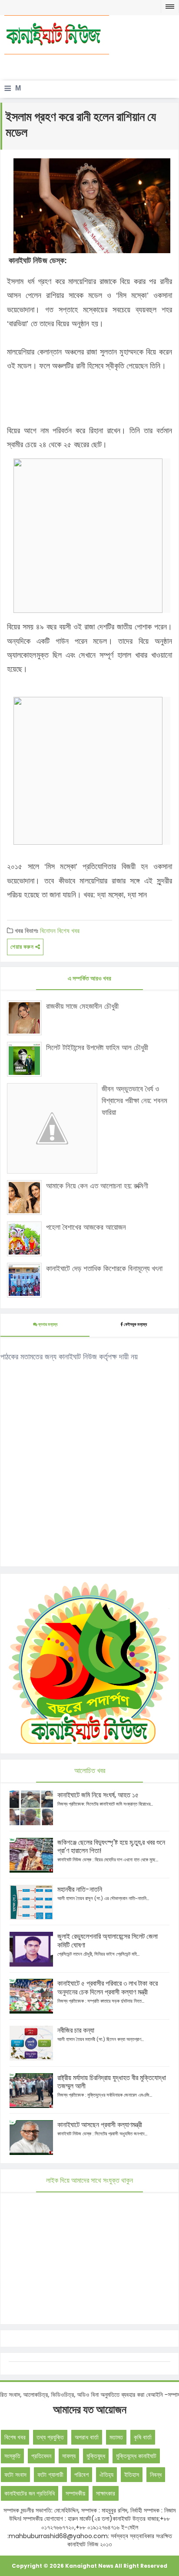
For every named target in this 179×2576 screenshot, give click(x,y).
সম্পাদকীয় (75, 2493)
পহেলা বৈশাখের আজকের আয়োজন (86, 1227)
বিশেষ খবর (68, 931)
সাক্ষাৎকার (106, 2493)
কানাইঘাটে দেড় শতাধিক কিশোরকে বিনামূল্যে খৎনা (104, 1268)
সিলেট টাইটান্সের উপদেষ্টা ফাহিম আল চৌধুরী (97, 1047)
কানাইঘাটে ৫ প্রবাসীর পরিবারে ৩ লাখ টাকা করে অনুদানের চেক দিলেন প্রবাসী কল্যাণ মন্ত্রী (108, 1988)
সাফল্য (69, 2456)
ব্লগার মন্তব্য (47, 1324)
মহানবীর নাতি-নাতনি (80, 1889)
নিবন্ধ (156, 2475)
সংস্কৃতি (12, 2456)
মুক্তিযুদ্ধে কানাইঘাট (136, 2456)
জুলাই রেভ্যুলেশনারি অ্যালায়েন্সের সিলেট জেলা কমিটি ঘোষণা (108, 1941)
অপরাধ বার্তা (87, 2437)
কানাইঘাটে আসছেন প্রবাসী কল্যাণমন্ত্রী (100, 2125)
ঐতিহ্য (106, 2475)
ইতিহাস (132, 2475)
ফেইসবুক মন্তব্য (135, 1324)
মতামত (116, 2437)
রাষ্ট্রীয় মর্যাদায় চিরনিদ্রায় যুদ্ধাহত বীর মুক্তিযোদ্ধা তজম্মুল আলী (112, 2082)
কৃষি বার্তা (143, 2437)
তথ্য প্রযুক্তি (50, 2437)
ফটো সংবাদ (15, 2475)
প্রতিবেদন (41, 2456)
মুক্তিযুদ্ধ (96, 2456)
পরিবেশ (81, 2475)
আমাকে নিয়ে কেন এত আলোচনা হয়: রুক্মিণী (97, 1186)
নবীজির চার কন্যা (76, 2030)
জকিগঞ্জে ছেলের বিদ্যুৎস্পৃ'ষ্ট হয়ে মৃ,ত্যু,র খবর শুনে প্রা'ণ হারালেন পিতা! (111, 1847)
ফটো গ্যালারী (50, 2475)
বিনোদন (48, 931)
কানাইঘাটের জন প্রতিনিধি (30, 2493)
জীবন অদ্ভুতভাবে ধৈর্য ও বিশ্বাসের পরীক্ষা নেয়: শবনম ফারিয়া (134, 1101)
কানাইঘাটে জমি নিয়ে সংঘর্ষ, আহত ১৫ (98, 1795)
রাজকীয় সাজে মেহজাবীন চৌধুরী (82, 1006)
